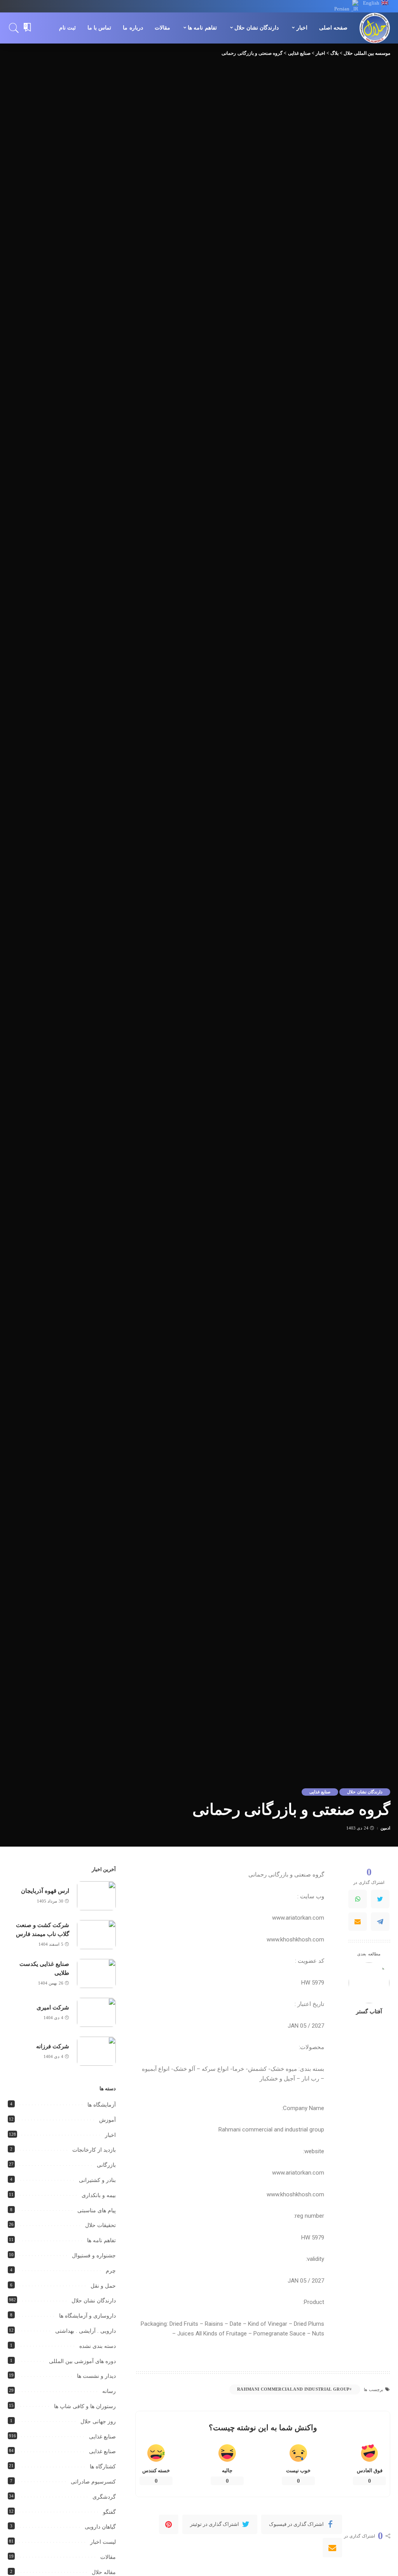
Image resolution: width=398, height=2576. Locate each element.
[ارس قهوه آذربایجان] (96, 1896)
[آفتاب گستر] (369, 1983)
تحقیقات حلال (100, 2225)
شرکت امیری (53, 2007)
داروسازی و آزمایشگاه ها (87, 2316)
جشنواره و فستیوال (94, 2256)
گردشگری (104, 2497)
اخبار (110, 2135)
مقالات (108, 2557)
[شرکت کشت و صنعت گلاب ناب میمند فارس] (96, 1935)
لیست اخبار (103, 2542)
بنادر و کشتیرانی (97, 2180)
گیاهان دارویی (100, 2527)
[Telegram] (380, 1922)
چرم (111, 2271)
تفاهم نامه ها (101, 2240)
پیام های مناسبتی (97, 2211)
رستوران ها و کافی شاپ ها (85, 2406)
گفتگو (109, 2512)
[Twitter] (380, 1899)
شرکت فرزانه (53, 2046)
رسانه (109, 2391)
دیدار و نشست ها (96, 2376)
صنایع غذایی (320, 1792)
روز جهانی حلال (98, 2422)
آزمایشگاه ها (102, 2105)
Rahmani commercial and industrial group (293, 2389)
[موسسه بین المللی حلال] (375, 28)
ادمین (385, 1828)
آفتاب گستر (369, 2012)
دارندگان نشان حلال (365, 1792)
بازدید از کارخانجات (94, 2150)
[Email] (358, 1922)
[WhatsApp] (358, 1899)
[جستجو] (14, 28)
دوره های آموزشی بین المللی (82, 2361)
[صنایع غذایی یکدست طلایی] (96, 1973)
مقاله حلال (104, 2572)
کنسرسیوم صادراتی (93, 2482)
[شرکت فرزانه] (96, 2051)
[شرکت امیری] (96, 2012)
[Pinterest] (169, 2524)
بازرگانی (106, 2165)
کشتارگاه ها (103, 2467)
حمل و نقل (103, 2286)
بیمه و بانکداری (99, 2195)
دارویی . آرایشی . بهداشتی (86, 2331)
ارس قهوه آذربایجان (45, 1891)
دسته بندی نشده (98, 2346)
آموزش (107, 2120)
